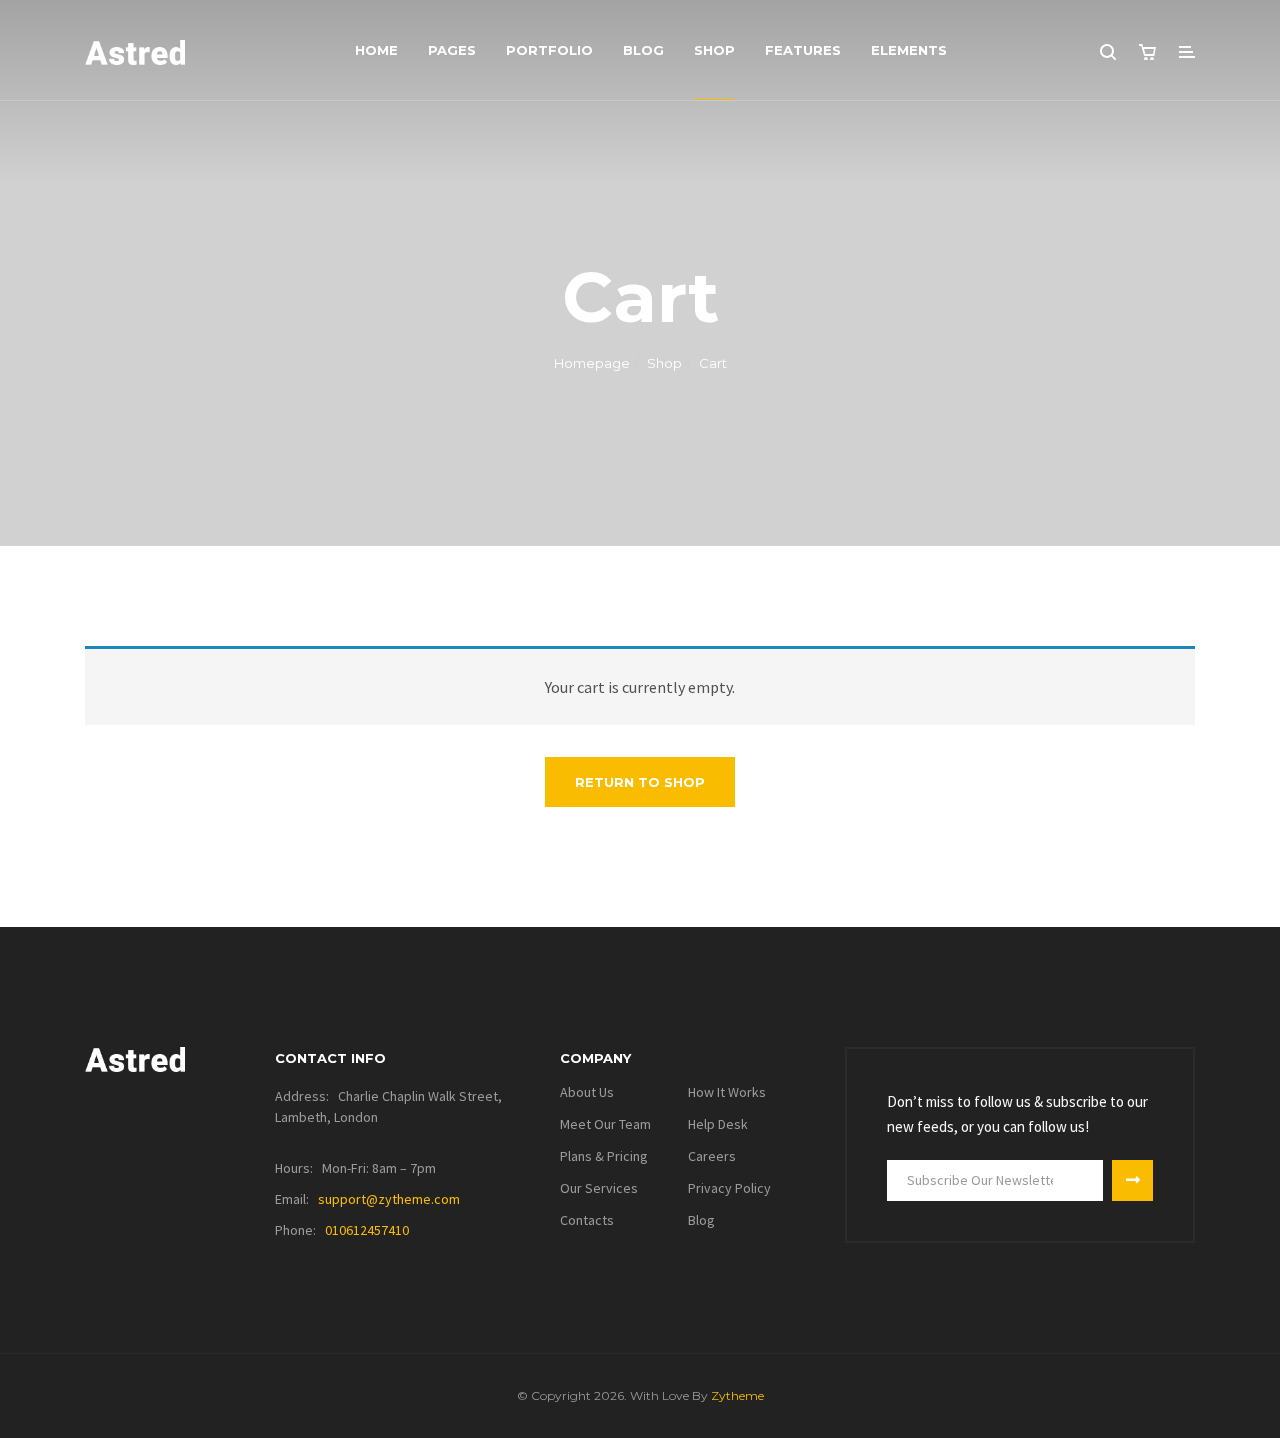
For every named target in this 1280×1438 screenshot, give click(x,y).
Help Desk (718, 1124)
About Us (587, 1092)
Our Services (599, 1188)
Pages (452, 50)
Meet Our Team (605, 1124)
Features (803, 50)
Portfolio (549, 50)
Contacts (587, 1220)
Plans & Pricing (604, 1156)
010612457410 (367, 1230)
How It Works (727, 1092)
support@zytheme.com (389, 1199)
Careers (712, 1156)
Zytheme (737, 1395)
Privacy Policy (729, 1188)
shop (714, 50)
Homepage (592, 363)
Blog (643, 50)
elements (909, 50)
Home (376, 50)
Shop (664, 363)
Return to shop (640, 782)
